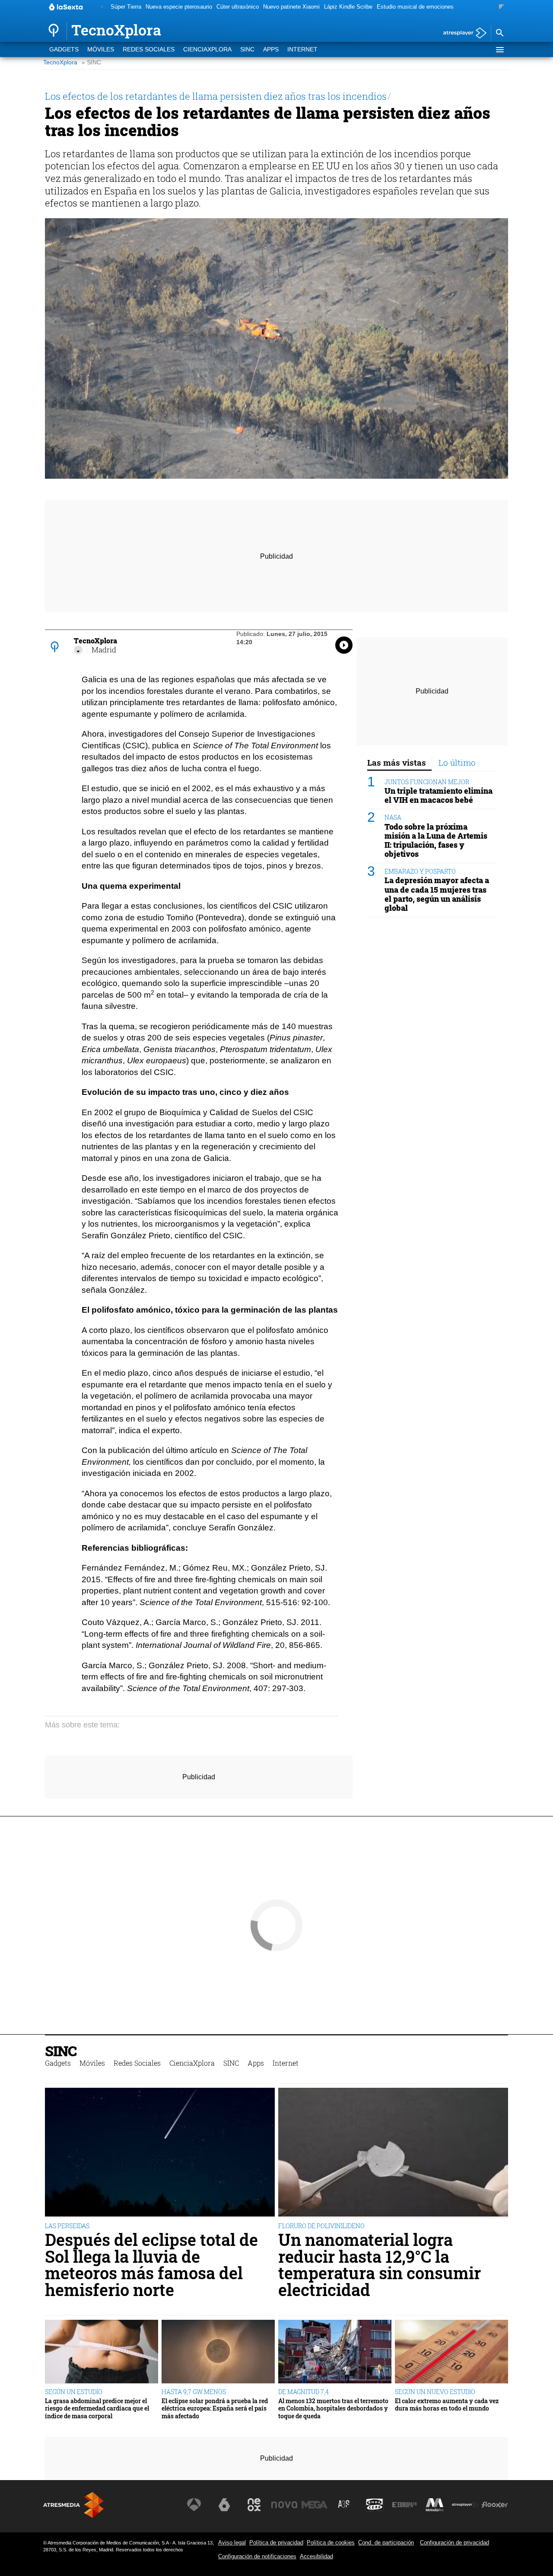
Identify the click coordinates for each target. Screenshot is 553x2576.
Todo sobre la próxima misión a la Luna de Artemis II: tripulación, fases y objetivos (436, 840)
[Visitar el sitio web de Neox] (254, 2505)
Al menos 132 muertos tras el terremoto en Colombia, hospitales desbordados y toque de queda (333, 2408)
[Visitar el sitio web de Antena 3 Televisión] (194, 2505)
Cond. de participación (386, 2543)
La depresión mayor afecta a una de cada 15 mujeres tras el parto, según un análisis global (437, 894)
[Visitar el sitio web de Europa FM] (404, 2505)
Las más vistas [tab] (397, 762)
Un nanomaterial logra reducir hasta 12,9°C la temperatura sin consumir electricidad (380, 2264)
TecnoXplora (60, 62)
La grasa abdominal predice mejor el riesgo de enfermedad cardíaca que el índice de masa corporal (97, 2408)
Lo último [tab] (457, 762)
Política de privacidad (276, 2543)
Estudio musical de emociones (415, 7)
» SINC (91, 62)
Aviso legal (232, 2543)
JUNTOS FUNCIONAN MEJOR (427, 782)
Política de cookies (331, 2543)
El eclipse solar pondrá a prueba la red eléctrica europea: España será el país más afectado (215, 2408)
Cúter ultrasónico (238, 7)
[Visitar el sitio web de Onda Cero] (375, 2505)
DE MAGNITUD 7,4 (304, 2392)
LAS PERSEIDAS (67, 2226)
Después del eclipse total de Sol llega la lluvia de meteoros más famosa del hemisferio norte (151, 2264)
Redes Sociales (149, 49)
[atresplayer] (462, 33)
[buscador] (499, 33)
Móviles (101, 49)
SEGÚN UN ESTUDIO (74, 2392)
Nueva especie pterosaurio (179, 7)
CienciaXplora (207, 49)
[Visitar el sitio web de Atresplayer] (465, 2505)
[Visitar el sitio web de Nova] (284, 2505)
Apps (271, 49)
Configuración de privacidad (454, 2543)
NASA (393, 818)
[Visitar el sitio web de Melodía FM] (435, 2505)
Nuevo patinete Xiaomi (291, 7)
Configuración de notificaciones (257, 2556)
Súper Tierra (126, 7)
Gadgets (64, 49)
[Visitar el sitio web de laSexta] (224, 2505)
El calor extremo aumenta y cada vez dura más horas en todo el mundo (447, 2405)
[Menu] (499, 50)
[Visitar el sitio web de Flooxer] (495, 2505)
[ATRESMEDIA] (73, 2505)
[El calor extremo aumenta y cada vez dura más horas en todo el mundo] (451, 2352)
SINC (247, 49)
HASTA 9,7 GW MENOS (194, 2392)
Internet (302, 49)
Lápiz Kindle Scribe (348, 7)
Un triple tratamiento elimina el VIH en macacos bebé (439, 795)
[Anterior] (102, 7)
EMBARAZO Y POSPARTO (420, 871)
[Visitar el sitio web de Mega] (315, 2505)
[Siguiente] (501, 7)
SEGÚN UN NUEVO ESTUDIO (435, 2392)
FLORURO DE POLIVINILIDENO (321, 2226)
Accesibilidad (316, 2556)
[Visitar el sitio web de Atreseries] (344, 2505)
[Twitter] (78, 650)
